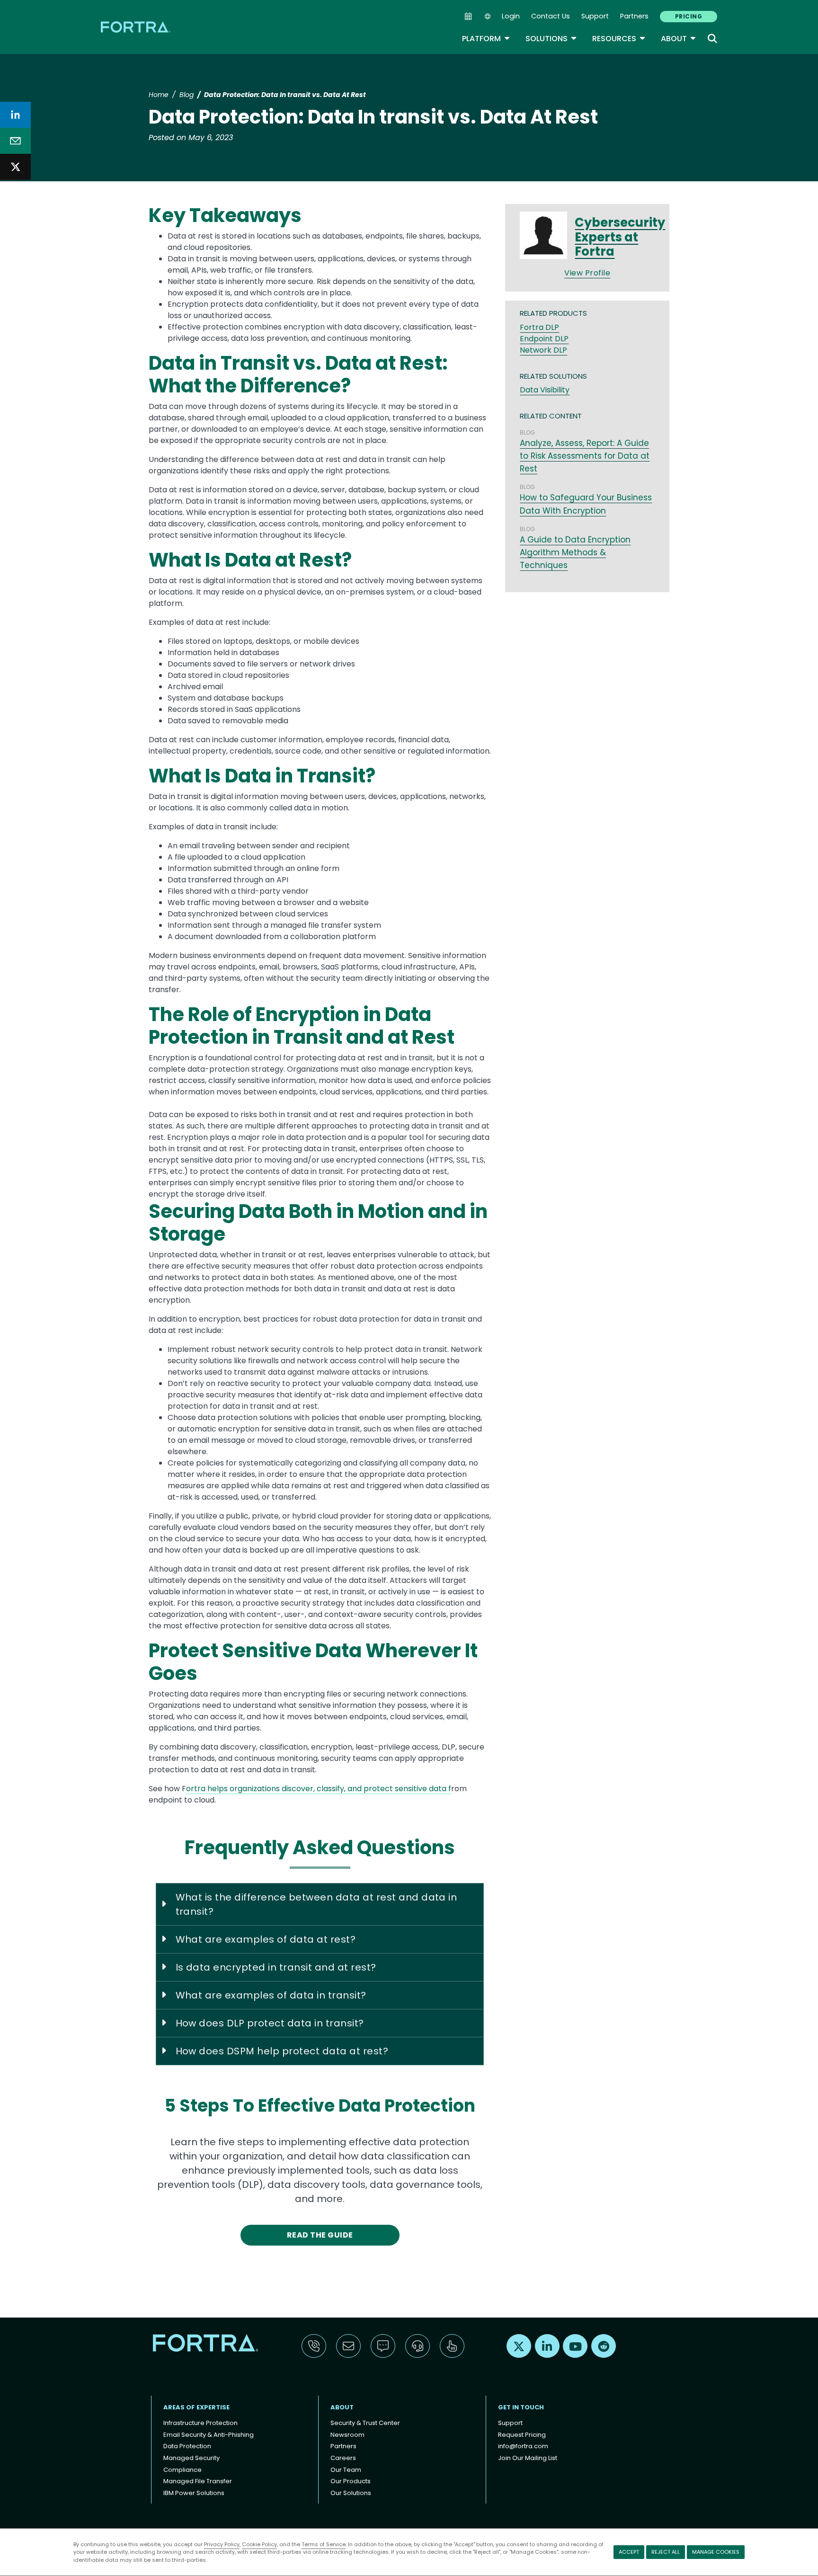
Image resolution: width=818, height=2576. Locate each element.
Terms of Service (324, 2544)
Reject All (666, 2552)
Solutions (551, 39)
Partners (634, 16)
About (679, 39)
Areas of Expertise (196, 2407)
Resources (619, 39)
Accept (629, 2552)
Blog (187, 95)
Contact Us (551, 16)
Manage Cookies (716, 2552)
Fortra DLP (539, 327)
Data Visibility (545, 390)
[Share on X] (15, 167)
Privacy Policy (222, 2544)
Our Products (351, 2481)
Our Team (346, 2470)
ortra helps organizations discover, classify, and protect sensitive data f (319, 1789)
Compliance (182, 2470)
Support (595, 16)
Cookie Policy (259, 2544)
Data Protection (187, 2446)
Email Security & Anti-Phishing (209, 2435)
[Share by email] (15, 141)
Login (511, 16)
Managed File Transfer (198, 2481)
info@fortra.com (523, 2446)
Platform (486, 39)
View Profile (587, 273)
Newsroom (347, 2435)
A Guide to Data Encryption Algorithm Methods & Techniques (575, 552)
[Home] (136, 27)
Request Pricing (522, 2435)
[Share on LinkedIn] (15, 115)
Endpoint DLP (544, 339)
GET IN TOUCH (521, 2407)
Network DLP (543, 350)
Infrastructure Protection (200, 2423)
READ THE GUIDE (320, 2235)
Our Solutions (351, 2493)
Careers (343, 2458)
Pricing (689, 16)
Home (159, 95)
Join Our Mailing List (528, 2458)
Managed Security (191, 2458)
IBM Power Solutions (194, 2493)
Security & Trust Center (365, 2423)
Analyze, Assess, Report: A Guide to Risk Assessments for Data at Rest (585, 456)
